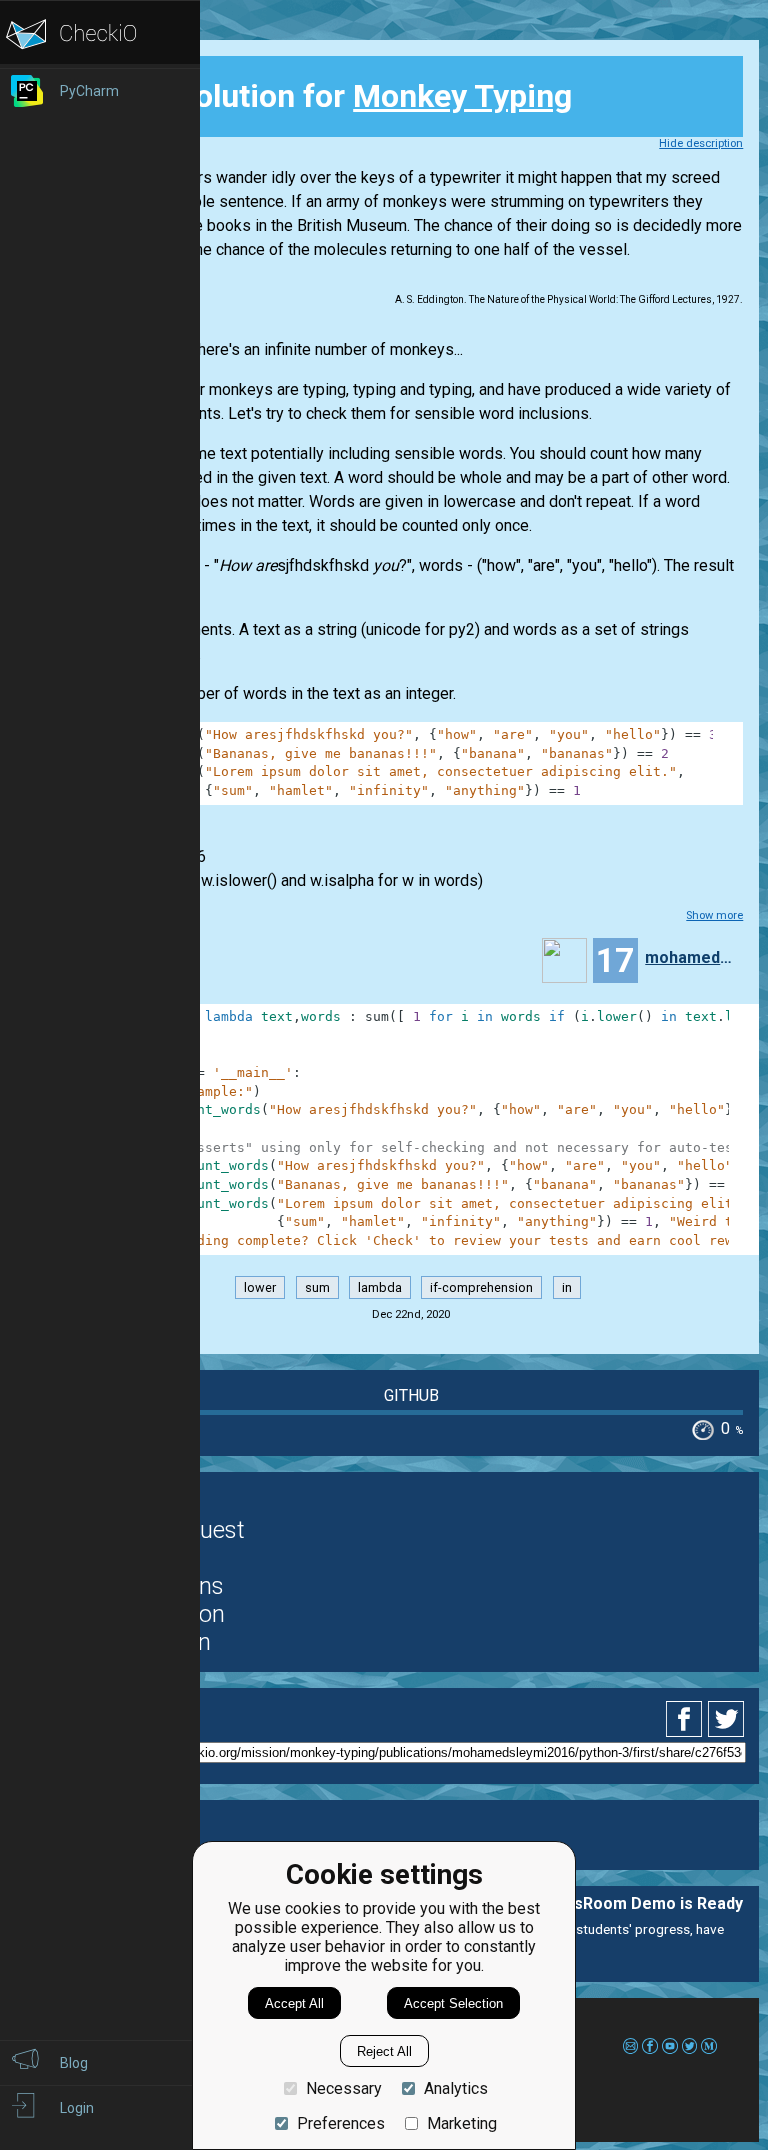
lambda (380, 1287)
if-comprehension (481, 1287)
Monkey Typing (462, 96)
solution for (333, 96)
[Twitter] (727, 1719)
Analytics (456, 2088)
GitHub (411, 1395)
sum (317, 1287)
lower (260, 1287)
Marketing (462, 2123)
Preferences (341, 2123)
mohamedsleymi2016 (689, 957)
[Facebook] (687, 1719)
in (567, 1287)
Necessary (344, 2088)
